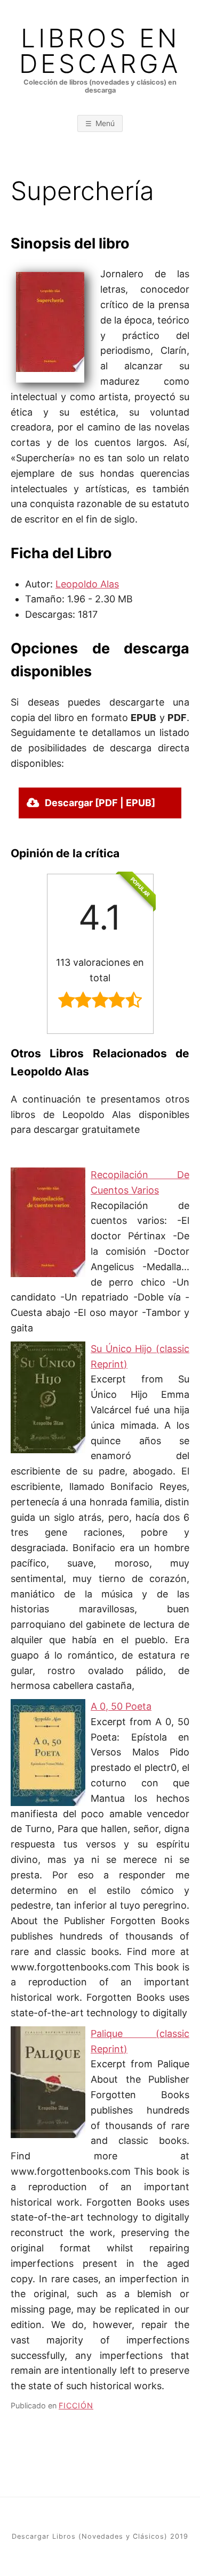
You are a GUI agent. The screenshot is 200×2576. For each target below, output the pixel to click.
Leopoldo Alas (87, 584)
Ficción (76, 2405)
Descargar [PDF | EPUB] (100, 803)
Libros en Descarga (100, 51)
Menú (105, 123)
